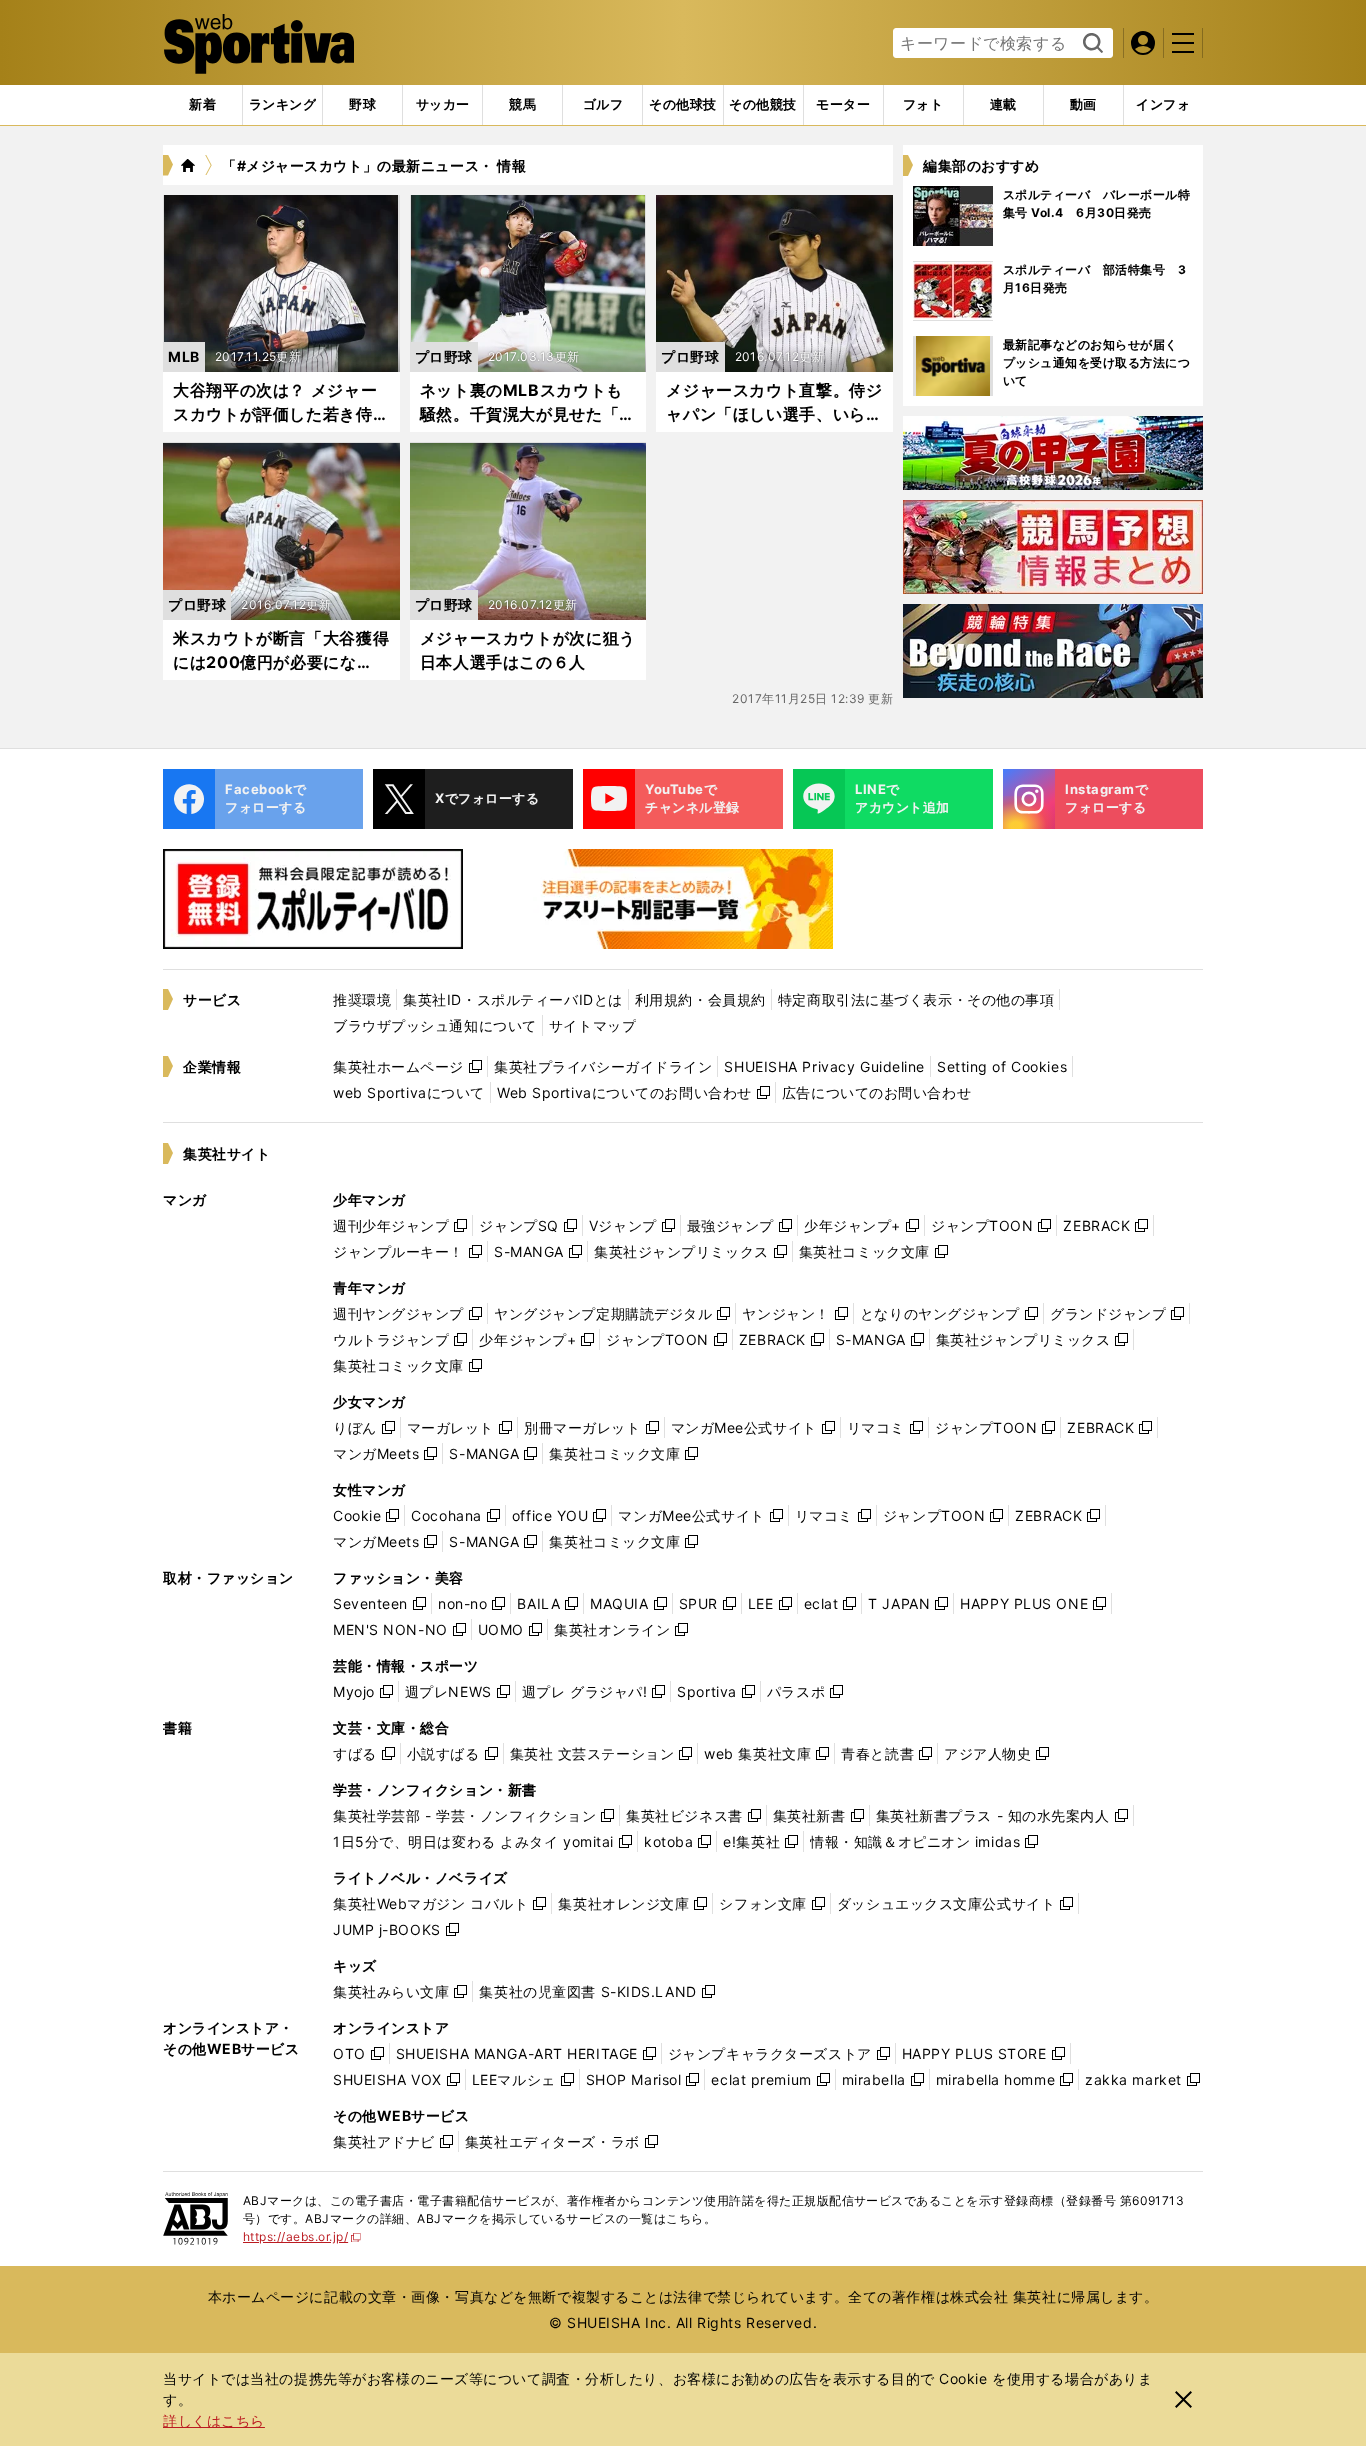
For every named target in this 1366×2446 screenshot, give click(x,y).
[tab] (362, 105)
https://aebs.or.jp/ (302, 2236)
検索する (1090, 44)
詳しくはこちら (214, 2420)
